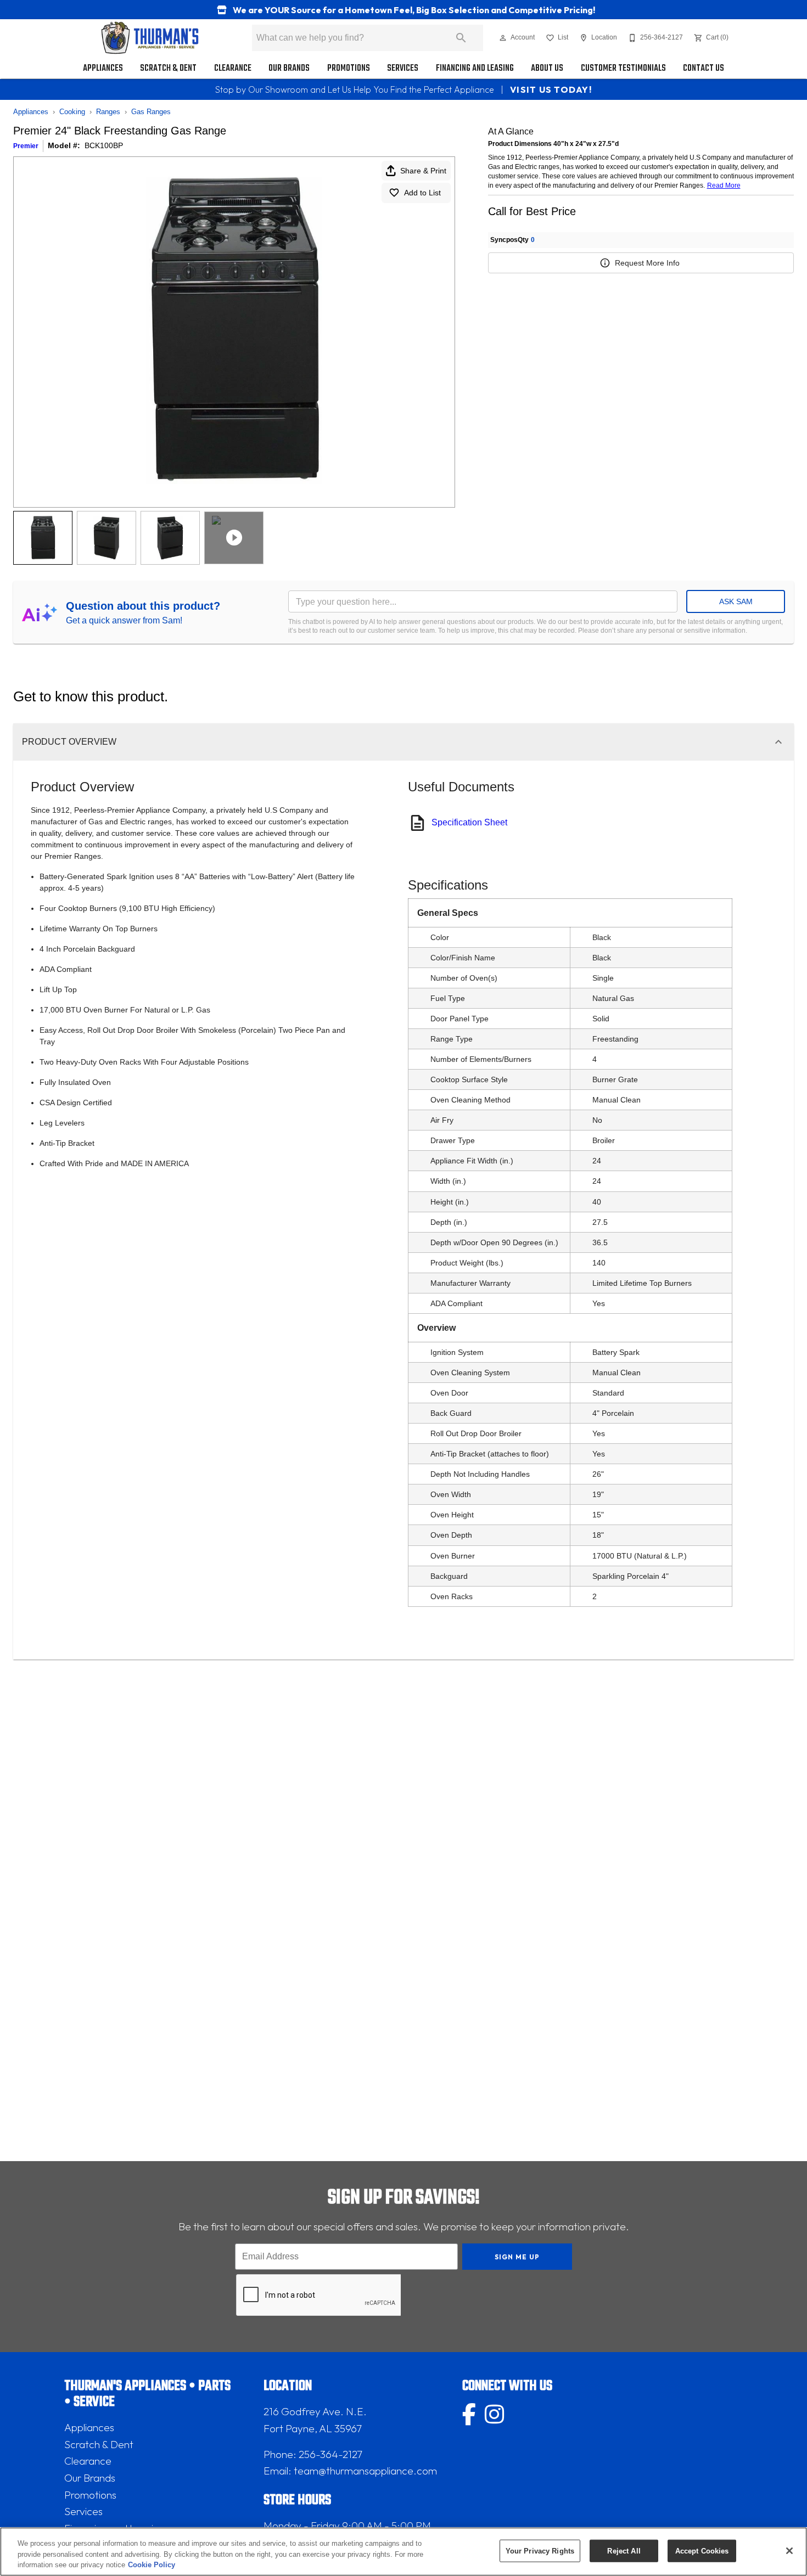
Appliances (103, 68)
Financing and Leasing (475, 68)
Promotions (349, 68)
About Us (547, 68)
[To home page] (150, 38)
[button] (503, 38)
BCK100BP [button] (104, 145)
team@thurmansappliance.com (365, 2471)
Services (403, 68)
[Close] (789, 2551)
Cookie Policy (152, 2565)
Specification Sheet (469, 822)
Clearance (233, 68)
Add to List (422, 193)
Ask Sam (736, 601)
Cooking (72, 112)
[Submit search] (461, 38)
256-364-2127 (330, 2454)
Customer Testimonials (623, 68)
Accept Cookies (702, 2550)
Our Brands (289, 68)
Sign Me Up (517, 2257)
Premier (26, 146)
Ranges (108, 112)
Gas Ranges (151, 112)
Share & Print (423, 171)
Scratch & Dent (168, 68)
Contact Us (704, 68)
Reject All (624, 2550)
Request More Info (647, 263)
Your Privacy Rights (540, 2550)
